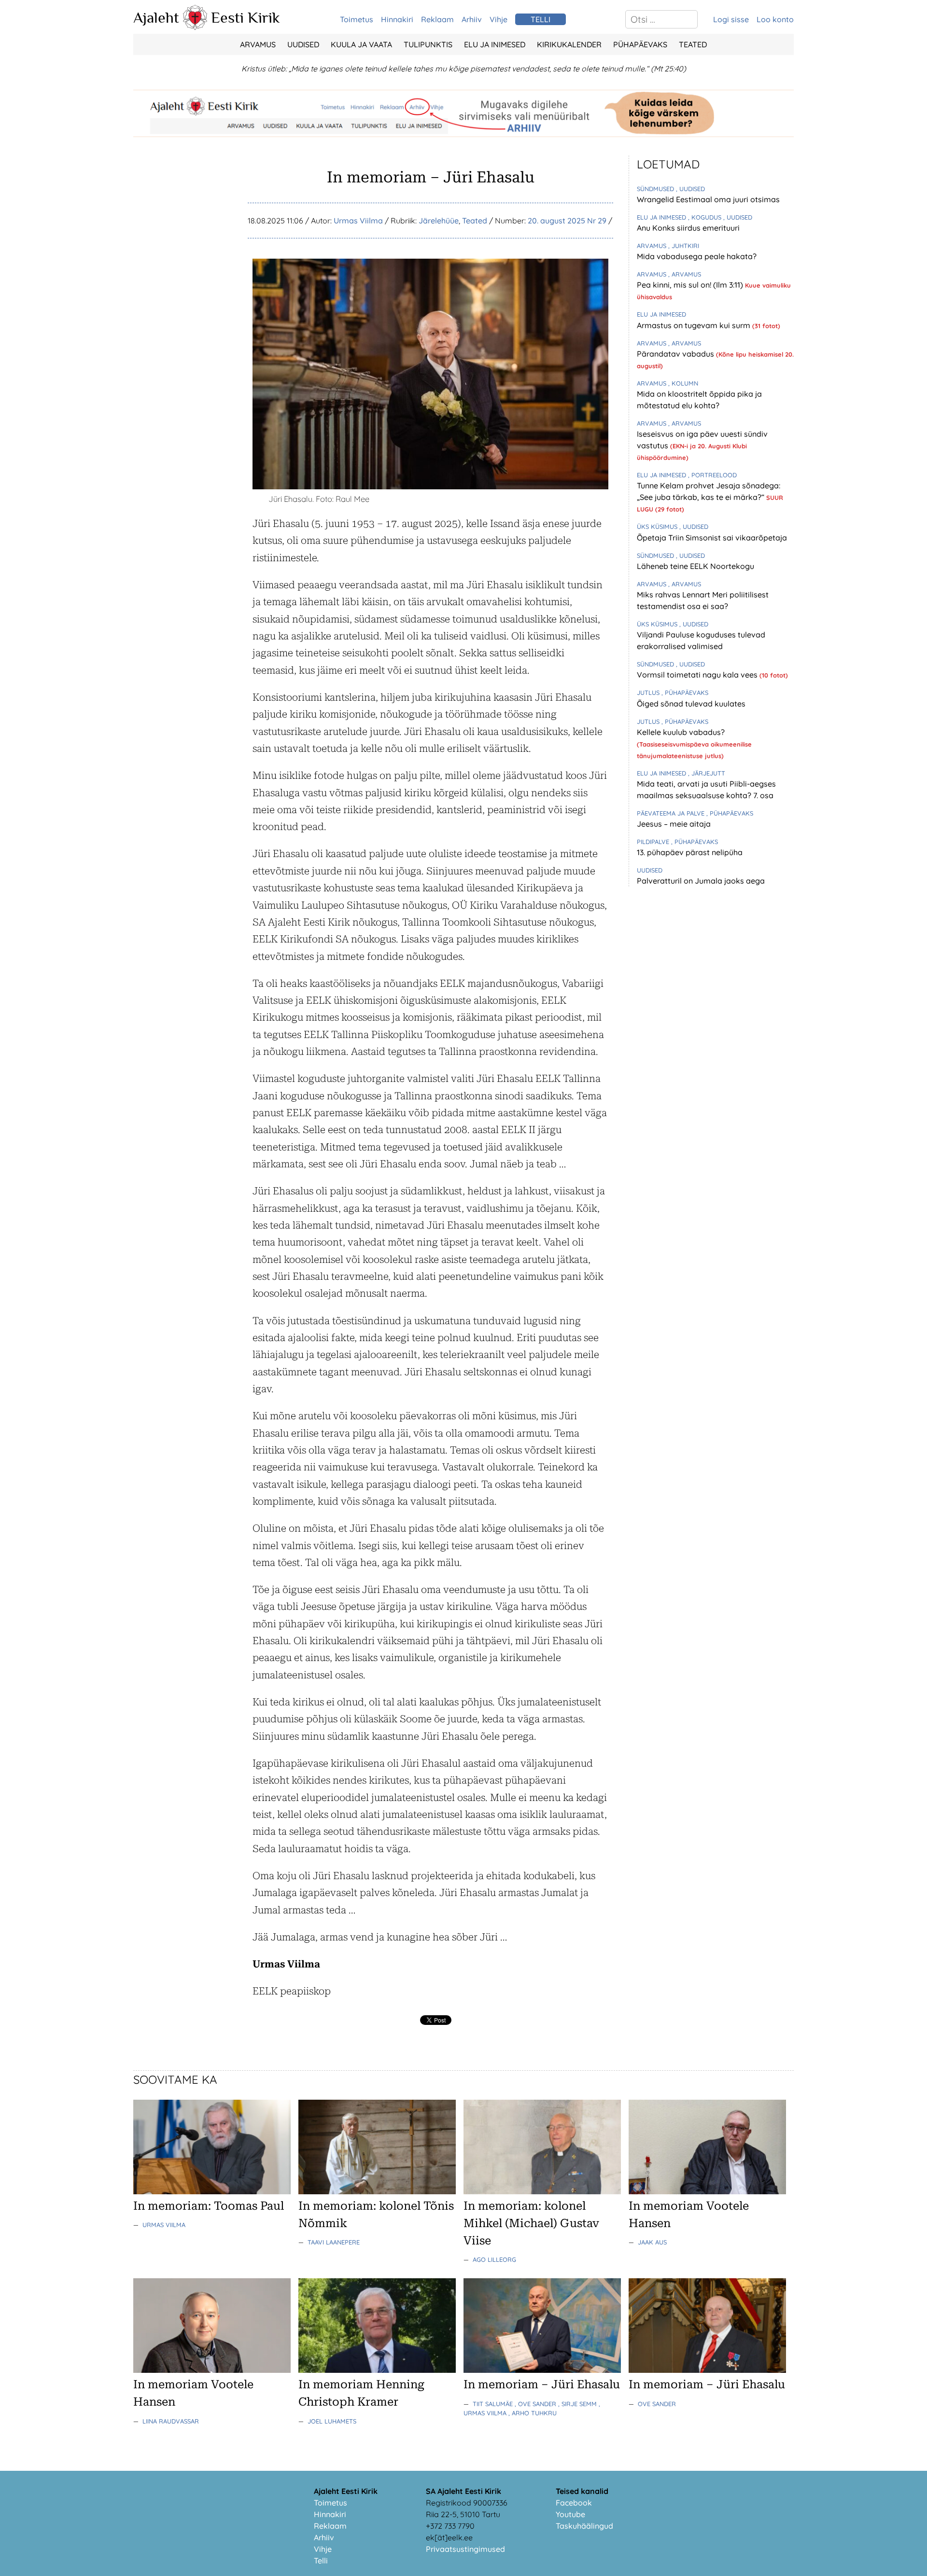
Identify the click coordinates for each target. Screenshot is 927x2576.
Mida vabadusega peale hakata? (697, 256)
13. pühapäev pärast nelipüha (690, 852)
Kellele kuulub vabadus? (681, 732)
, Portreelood (712, 475)
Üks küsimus (658, 526)
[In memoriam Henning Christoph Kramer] (377, 2370)
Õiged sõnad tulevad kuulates (691, 704)
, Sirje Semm (578, 2404)
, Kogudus (706, 217)
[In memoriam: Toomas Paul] (212, 2191)
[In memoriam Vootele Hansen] (707, 2191)
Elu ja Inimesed (495, 44)
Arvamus (258, 44)
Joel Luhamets (332, 2421)
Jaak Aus (652, 2242)
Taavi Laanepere (334, 2242)
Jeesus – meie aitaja (674, 824)
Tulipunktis (428, 44)
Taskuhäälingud (584, 2526)
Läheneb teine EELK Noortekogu (695, 566)
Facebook (574, 2503)
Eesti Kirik (246, 17)
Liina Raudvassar (171, 2421)
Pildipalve (654, 842)
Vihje (499, 19)
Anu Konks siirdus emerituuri (688, 228)
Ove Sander (657, 2404)
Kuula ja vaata (361, 44)
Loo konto (775, 19)
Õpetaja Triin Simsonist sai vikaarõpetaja (712, 538)
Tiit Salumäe (494, 2404)
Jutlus (649, 692)
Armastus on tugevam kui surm (695, 325)
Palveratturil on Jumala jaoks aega (701, 881)
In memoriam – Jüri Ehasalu (542, 2384)
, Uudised (690, 189)
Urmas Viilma (358, 221)
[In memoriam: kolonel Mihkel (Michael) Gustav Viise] (542, 2191)
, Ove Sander (536, 2404)
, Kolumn (683, 383)
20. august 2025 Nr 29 (567, 221)
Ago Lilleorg (494, 2259)
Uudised (303, 44)
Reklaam (437, 19)
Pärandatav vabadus (676, 354)
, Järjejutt (707, 773)
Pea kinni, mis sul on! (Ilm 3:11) (691, 285)
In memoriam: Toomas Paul (209, 2206)
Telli (321, 2561)
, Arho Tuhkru (533, 2413)
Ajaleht (156, 17)
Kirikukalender (569, 44)
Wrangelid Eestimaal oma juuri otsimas (708, 199)
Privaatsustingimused (465, 2549)
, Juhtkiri (684, 246)
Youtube (570, 2514)
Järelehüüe (439, 221)
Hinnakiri (397, 19)
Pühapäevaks (640, 44)
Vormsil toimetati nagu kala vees (698, 675)
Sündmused (656, 189)
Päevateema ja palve (672, 813)
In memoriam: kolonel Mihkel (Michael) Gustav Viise (531, 2223)
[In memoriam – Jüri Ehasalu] (542, 2370)
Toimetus (357, 19)
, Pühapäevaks (685, 692)
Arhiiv (472, 19)
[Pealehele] (195, 27)
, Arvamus (685, 274)
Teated (693, 44)
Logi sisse (731, 19)
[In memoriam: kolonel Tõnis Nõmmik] (377, 2191)
